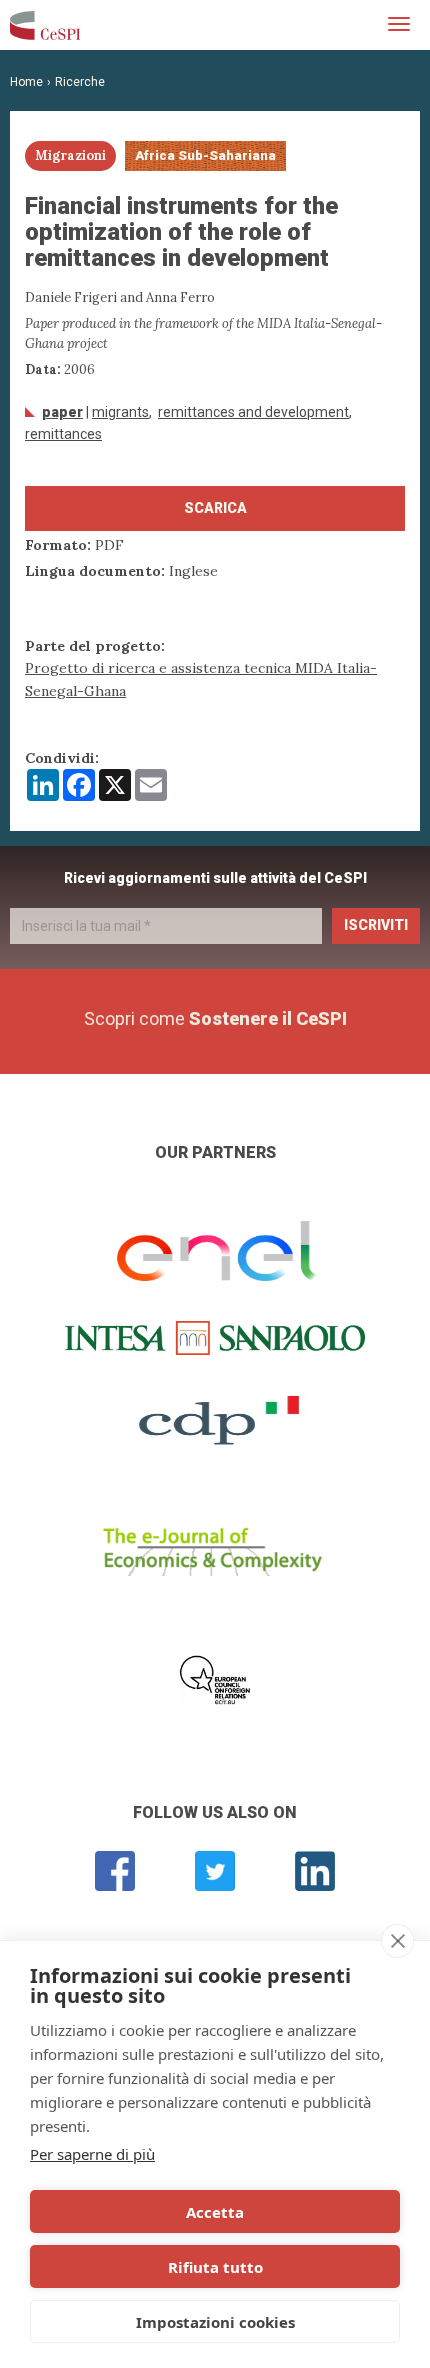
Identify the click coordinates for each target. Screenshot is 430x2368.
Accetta (215, 2212)
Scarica (215, 508)
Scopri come (215, 1018)
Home (26, 82)
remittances (63, 434)
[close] (397, 1941)
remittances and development (253, 412)
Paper (62, 412)
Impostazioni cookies (215, 2322)
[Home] (45, 25)
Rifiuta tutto (215, 2267)
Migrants (120, 412)
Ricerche (80, 82)
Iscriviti (376, 925)
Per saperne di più (92, 2154)
